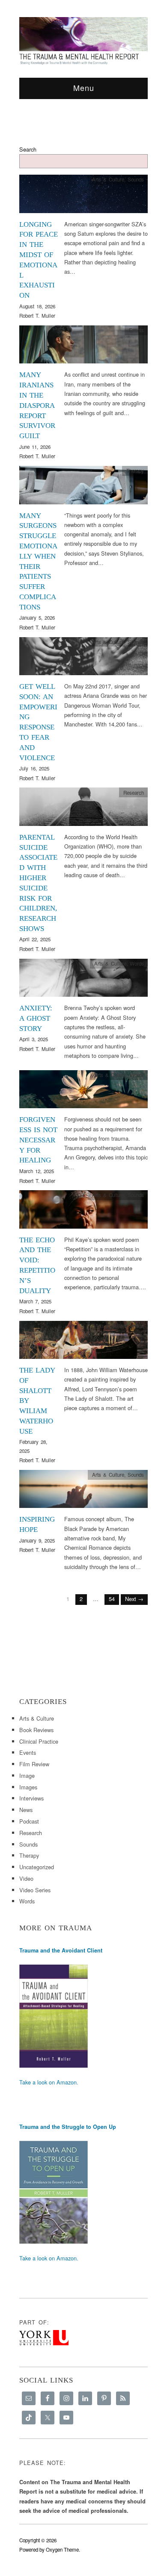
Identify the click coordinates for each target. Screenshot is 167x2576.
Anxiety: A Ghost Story (36, 1018)
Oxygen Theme (62, 2550)
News (26, 1810)
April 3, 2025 (34, 1039)
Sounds (136, 179)
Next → (134, 1599)
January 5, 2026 (37, 618)
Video (26, 1878)
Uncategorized (37, 1867)
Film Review (34, 1764)
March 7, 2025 (35, 1301)
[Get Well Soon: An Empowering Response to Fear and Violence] (83, 658)
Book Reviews (36, 1730)
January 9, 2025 (37, 1540)
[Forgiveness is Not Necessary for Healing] (83, 1091)
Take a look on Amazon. (49, 2082)
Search (28, 149)
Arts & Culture (108, 179)
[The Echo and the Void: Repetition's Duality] (83, 1212)
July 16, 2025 (34, 768)
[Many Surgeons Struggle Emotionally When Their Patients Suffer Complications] (83, 487)
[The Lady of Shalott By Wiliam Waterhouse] (83, 1342)
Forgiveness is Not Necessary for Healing (38, 1140)
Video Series (35, 1890)
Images (28, 1787)
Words (137, 963)
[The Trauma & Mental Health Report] (83, 41)
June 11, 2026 (35, 447)
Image (137, 1326)
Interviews (31, 1798)
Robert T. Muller (37, 316)
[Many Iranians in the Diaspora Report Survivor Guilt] (83, 347)
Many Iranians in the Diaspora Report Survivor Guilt (37, 405)
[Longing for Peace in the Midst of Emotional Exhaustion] (83, 196)
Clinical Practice (39, 1741)
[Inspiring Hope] (83, 1491)
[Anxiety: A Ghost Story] (83, 980)
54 (112, 1599)
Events (136, 330)
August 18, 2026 (37, 306)
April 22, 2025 (35, 939)
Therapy (135, 471)
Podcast (29, 1821)
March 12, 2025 (37, 1171)
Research (134, 793)
